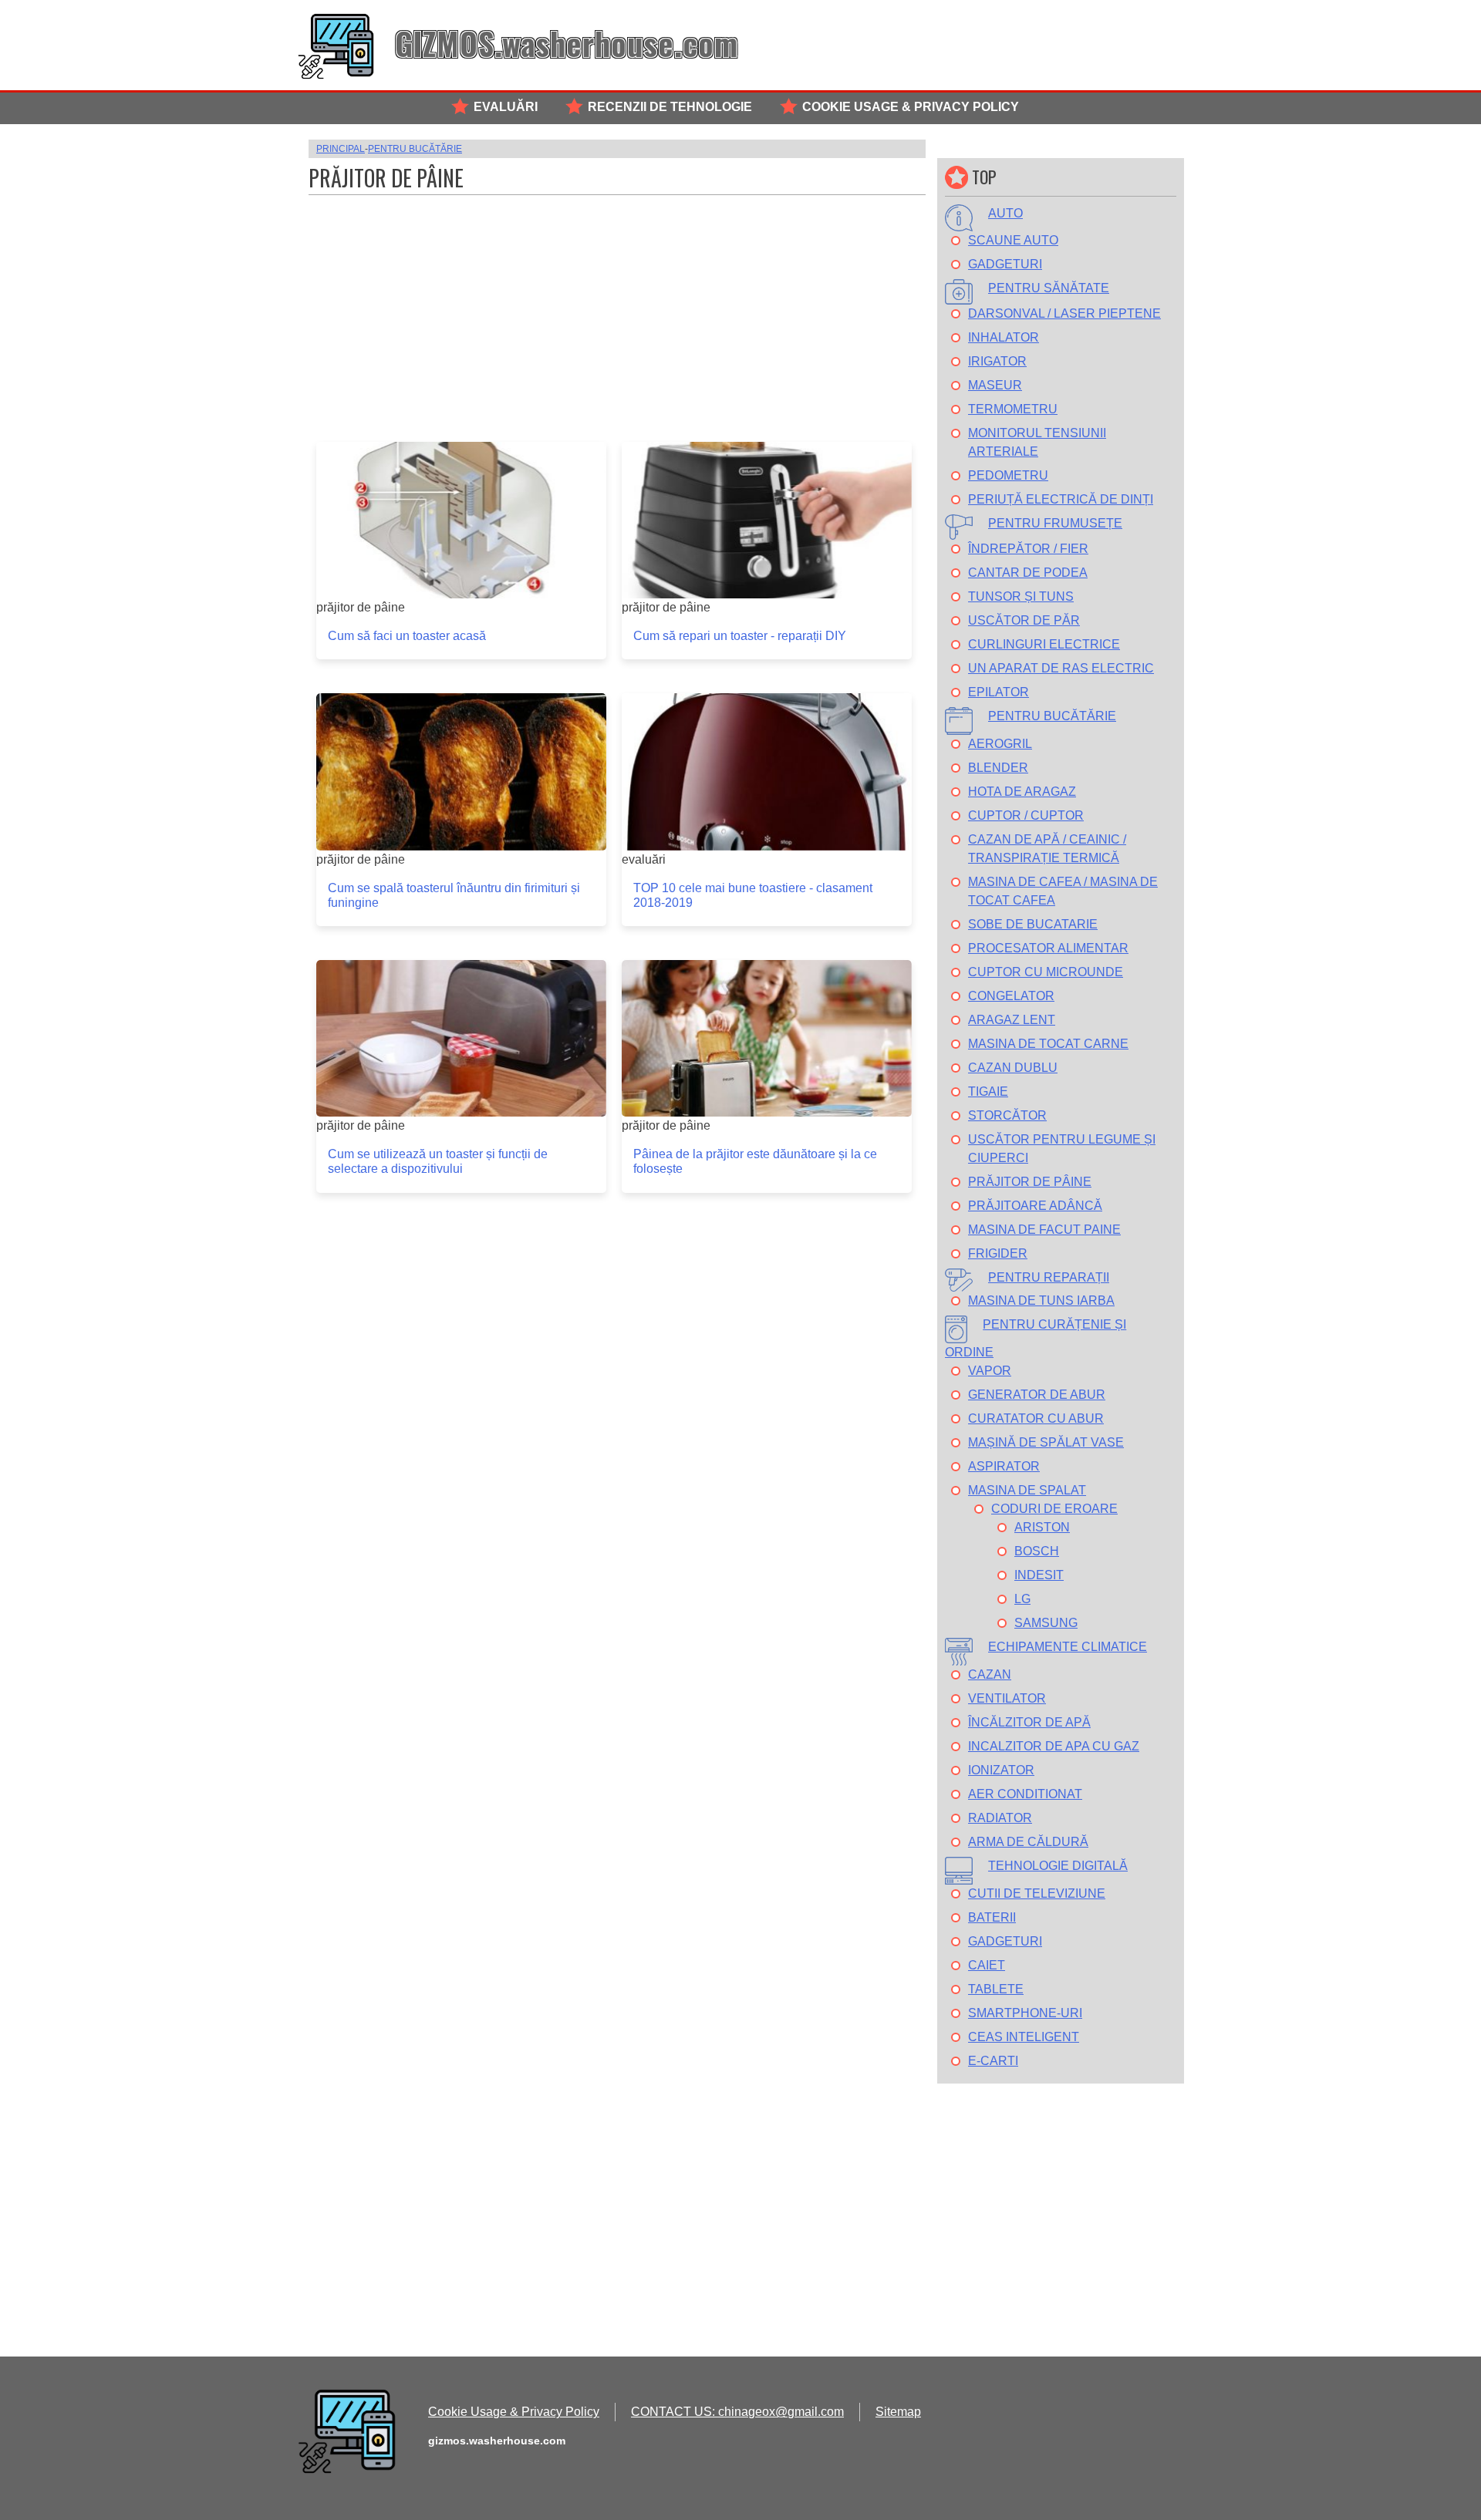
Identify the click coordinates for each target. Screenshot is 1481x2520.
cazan (990, 1674)
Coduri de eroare (1054, 1509)
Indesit (1039, 1575)
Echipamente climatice (1068, 1647)
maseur (995, 385)
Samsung (1046, 1623)
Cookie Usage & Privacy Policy (911, 107)
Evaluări (506, 107)
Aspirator (1004, 1466)
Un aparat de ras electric (1061, 668)
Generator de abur (1037, 1395)
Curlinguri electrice (1044, 644)
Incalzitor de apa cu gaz (1054, 1746)
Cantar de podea (1028, 573)
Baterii (992, 1917)
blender (998, 768)
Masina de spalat (1027, 1490)
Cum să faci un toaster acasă (407, 636)
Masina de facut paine (1044, 1230)
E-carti (993, 2061)
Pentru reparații (1049, 1277)
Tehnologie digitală (1058, 1866)
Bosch (1037, 1551)
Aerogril (1000, 744)
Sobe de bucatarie (1033, 924)
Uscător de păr (1024, 620)
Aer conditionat (1025, 1794)
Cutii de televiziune (1037, 1893)
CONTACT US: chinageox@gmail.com (737, 2412)
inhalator (1004, 337)
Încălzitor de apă (1029, 1722)
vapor (990, 1371)
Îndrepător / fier (1028, 549)
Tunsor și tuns (1021, 596)
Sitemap (898, 2412)
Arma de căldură (1028, 1842)
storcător (1007, 1115)
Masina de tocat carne (1048, 1044)
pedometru (1008, 475)
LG (1022, 1599)
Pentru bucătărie (1052, 716)
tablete (996, 1989)
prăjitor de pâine (1030, 1182)
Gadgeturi (1005, 264)
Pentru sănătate (1049, 288)
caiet (987, 1965)
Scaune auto (1013, 240)
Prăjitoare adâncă (1035, 1206)
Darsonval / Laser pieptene (1064, 313)
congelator (1011, 996)
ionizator (1001, 1770)
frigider (998, 1253)
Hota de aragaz (1022, 792)
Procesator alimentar (1048, 948)
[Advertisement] (617, 311)
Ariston (1042, 1527)
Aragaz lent (1012, 1020)
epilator (999, 692)
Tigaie (988, 1092)
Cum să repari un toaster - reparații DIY (740, 636)
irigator (997, 361)
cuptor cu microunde (1046, 972)
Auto (1005, 213)
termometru (1013, 409)
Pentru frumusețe (1055, 523)
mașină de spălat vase (1046, 1442)
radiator (1000, 1818)
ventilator (1007, 1698)
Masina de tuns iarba (1041, 1300)
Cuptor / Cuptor (1026, 815)
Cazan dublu (1013, 1068)
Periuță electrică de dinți (1061, 499)
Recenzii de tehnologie (670, 107)
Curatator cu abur (1036, 1418)
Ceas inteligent (1024, 2037)
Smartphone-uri (1025, 2013)
